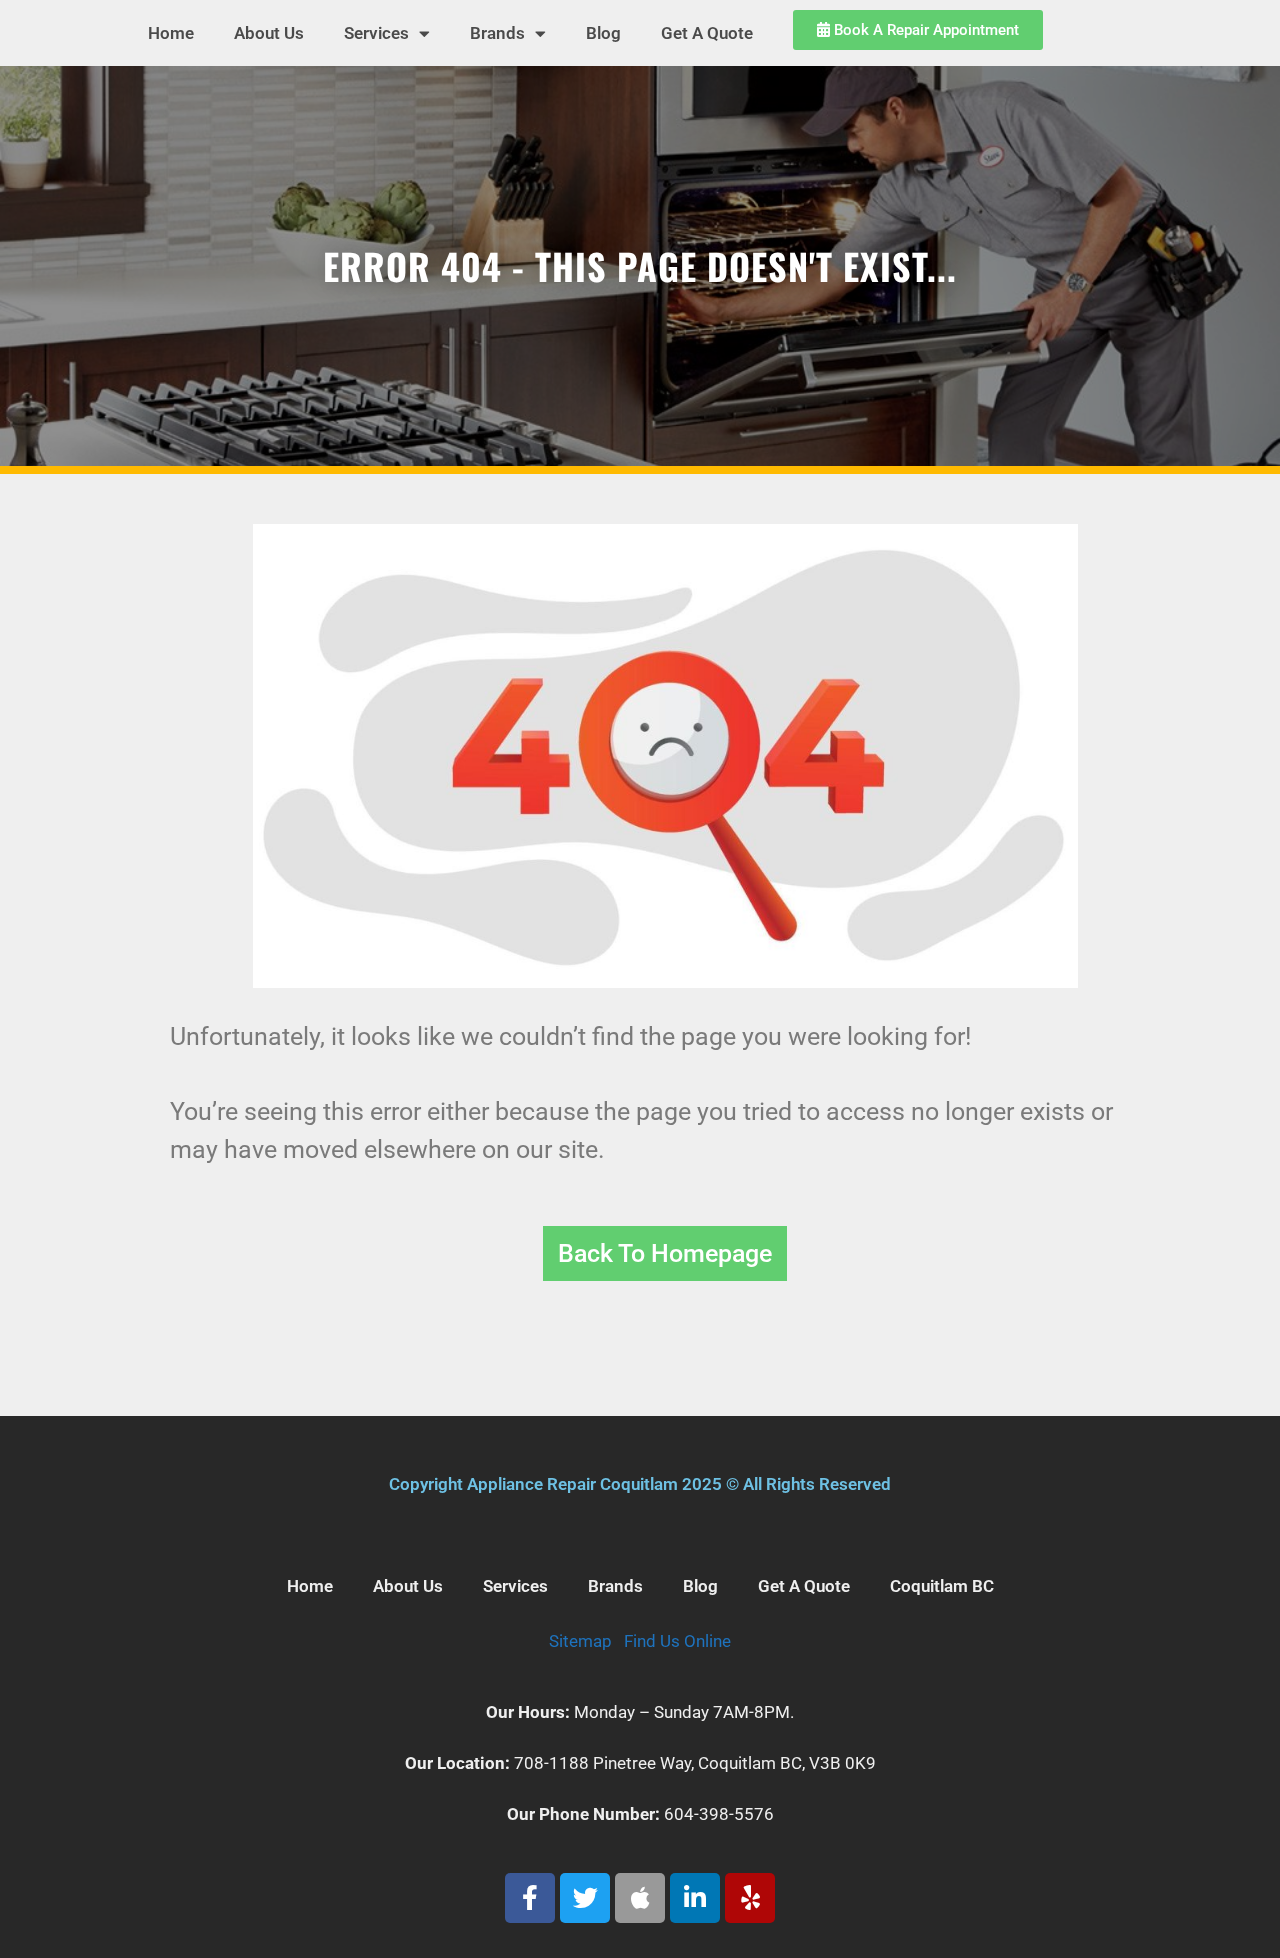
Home (171, 33)
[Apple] (640, 1898)
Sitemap (580, 1641)
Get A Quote (707, 33)
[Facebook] (530, 1898)
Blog (603, 33)
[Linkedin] (695, 1898)
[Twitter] (585, 1898)
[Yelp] (750, 1898)
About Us (269, 33)
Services (376, 33)
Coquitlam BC (942, 1586)
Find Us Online (677, 1641)
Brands (497, 33)
